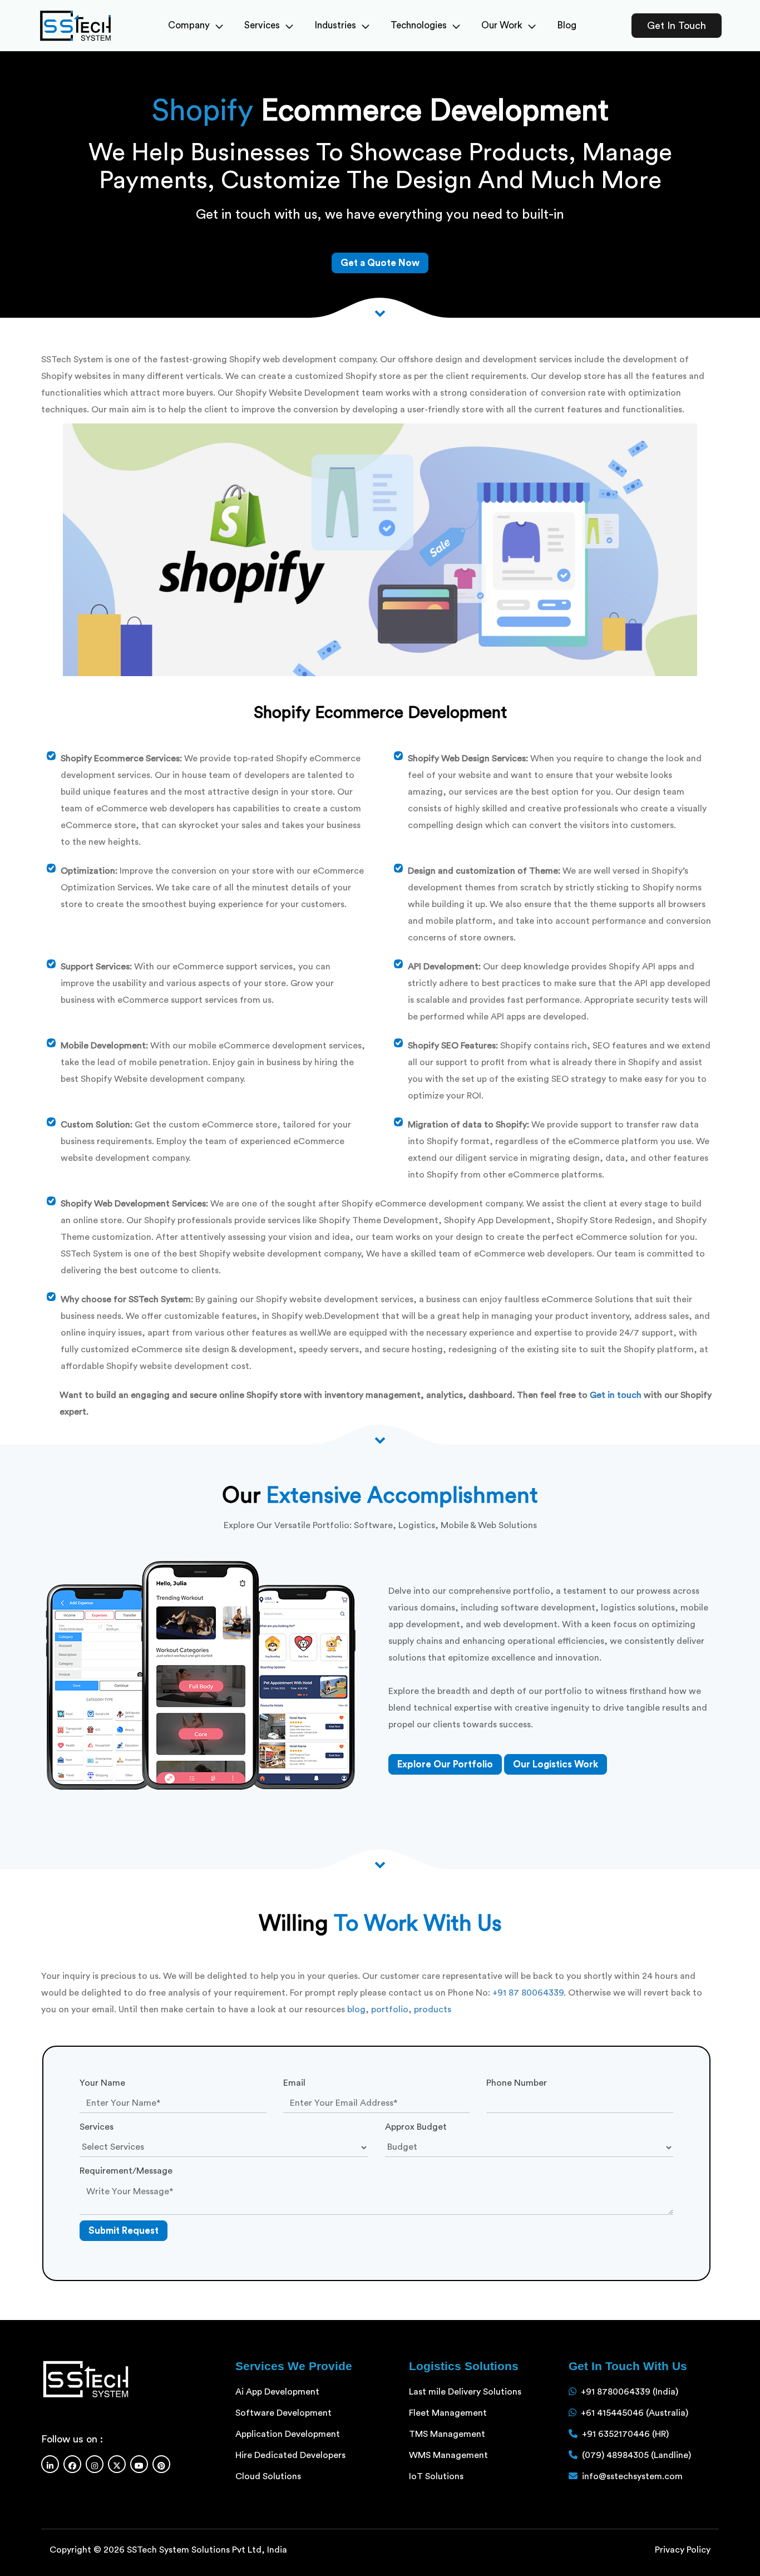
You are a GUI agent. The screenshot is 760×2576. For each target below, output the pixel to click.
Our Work (502, 25)
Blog (567, 25)
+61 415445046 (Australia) (635, 2413)
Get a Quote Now (380, 263)
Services (262, 25)
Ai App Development (277, 2392)
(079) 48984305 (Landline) (636, 2455)
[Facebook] (72, 2464)
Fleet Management (448, 2413)
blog (356, 2009)
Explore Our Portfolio (445, 1764)
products (433, 2009)
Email (294, 2083)
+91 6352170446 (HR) (625, 2434)
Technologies (419, 25)
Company (189, 25)
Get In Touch (677, 26)
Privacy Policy (683, 2550)
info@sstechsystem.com (632, 2476)
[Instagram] (95, 2464)
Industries (335, 25)
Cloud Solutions (268, 2476)
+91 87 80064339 (528, 1993)
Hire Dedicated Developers (290, 2455)
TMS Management (447, 2434)
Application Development (288, 2434)
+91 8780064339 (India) (630, 2392)
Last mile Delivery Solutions (465, 2392)
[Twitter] (117, 2464)
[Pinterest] (161, 2464)
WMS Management (448, 2455)
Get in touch (616, 1395)
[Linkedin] (50, 2464)
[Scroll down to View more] (380, 312)
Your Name (102, 2083)
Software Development (283, 2413)
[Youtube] (139, 2464)
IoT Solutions (436, 2476)
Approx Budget (416, 2127)
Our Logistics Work (556, 1764)
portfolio (390, 2009)
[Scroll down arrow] (380, 1863)
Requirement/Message (126, 2171)
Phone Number (517, 2083)
